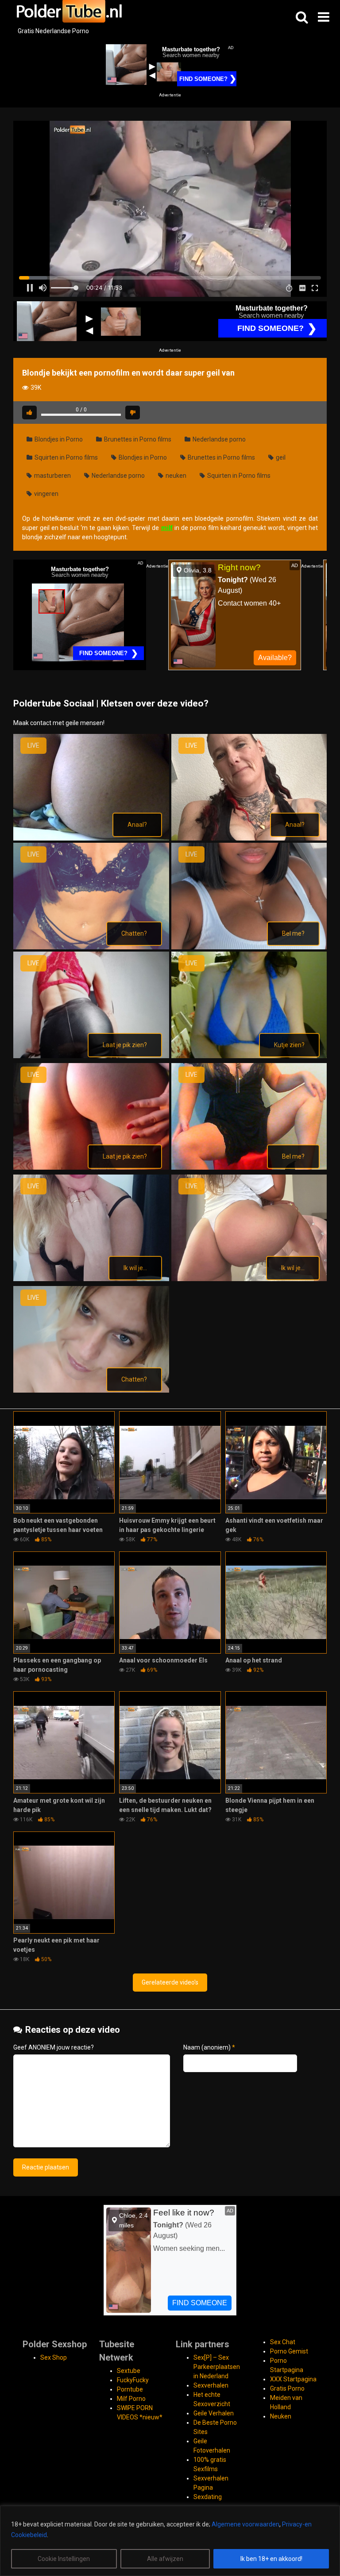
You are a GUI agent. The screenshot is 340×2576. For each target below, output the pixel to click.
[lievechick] (249, 1167)
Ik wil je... (135, 1268)
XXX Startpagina (293, 2379)
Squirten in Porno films (66, 457)
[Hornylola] (249, 947)
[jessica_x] (249, 1056)
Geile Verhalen (214, 2413)
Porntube (130, 2389)
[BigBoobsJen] (91, 838)
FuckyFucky (133, 2380)
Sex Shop (54, 2357)
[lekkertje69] (91, 1167)
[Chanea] (249, 838)
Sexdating (208, 2497)
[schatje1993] (91, 1390)
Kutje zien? (289, 1045)
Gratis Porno (287, 2388)
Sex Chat (283, 2342)
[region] (170, 2541)
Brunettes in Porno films (137, 439)
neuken (175, 476)
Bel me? (293, 933)
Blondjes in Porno (58, 439)
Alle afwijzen (165, 2559)
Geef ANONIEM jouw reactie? (54, 2047)
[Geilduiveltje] (91, 947)
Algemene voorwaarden (245, 2524)
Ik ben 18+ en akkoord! (271, 2559)
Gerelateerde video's (170, 1982)
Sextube (129, 2371)
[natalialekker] (91, 1279)
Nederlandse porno (218, 439)
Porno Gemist (289, 2351)
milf (167, 528)
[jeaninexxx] (91, 1056)
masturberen (52, 476)
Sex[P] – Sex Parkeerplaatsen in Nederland (217, 2367)
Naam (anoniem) (209, 2047)
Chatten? (134, 933)
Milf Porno (131, 2399)
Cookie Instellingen (64, 2559)
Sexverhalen (211, 2385)
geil (280, 457)
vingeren (46, 494)
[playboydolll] (249, 1279)
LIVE (33, 745)
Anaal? (137, 825)
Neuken (281, 2416)
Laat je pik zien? (125, 1045)
